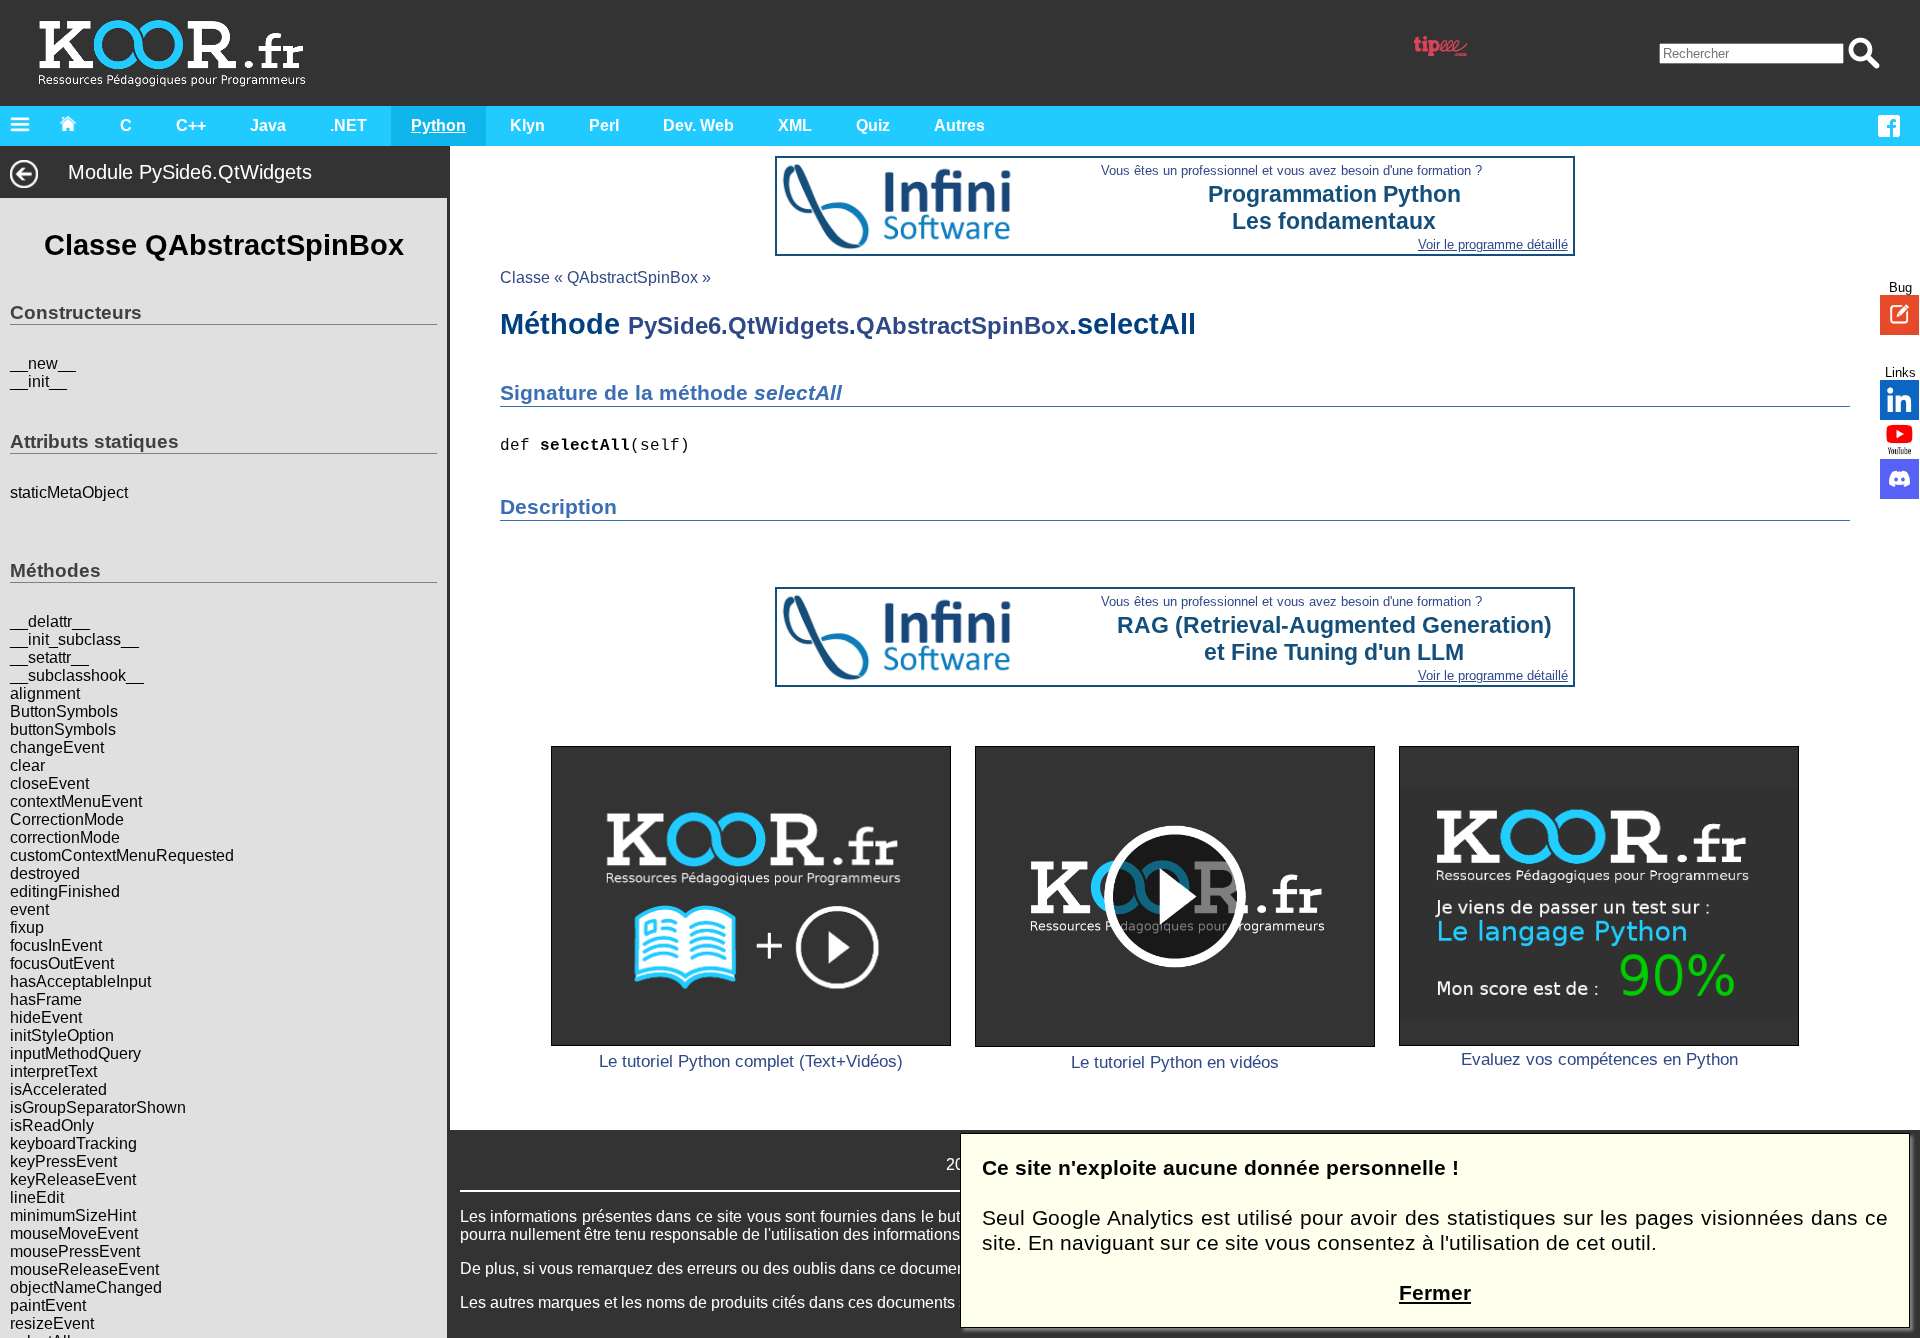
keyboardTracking (73, 1143)
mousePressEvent (75, 1251)
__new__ (43, 363)
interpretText (53, 1071)
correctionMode (65, 837)
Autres (959, 125)
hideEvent (46, 1017)
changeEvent (57, 747)
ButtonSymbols (64, 711)
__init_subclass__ (74, 639)
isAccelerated (58, 1089)
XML (795, 125)
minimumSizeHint (73, 1215)
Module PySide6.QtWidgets (190, 172)
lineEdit (37, 1197)
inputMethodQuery (75, 1053)
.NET (348, 125)
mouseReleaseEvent (84, 1269)
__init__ (38, 381)
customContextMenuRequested (122, 855)
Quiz (873, 125)
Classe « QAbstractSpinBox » (605, 277)
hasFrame (46, 999)
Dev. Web (698, 125)
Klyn (527, 125)
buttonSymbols (63, 729)
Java (268, 125)
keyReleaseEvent (73, 1179)
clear (27, 765)
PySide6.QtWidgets (738, 325)
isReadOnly (52, 1125)
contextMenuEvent (76, 801)
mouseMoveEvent (74, 1233)
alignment (45, 693)
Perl (604, 125)
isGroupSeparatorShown (98, 1107)
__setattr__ (49, 657)
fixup (27, 927)
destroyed (45, 873)
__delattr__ (50, 621)
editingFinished (65, 891)
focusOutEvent (62, 963)
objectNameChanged (86, 1287)
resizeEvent (52, 1323)
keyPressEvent (63, 1161)
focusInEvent (56, 945)
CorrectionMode (67, 819)
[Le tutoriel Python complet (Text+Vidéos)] (751, 896)
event (29, 909)
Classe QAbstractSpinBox (224, 244)
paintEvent (48, 1305)
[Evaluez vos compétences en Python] (1599, 896)
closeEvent (49, 783)
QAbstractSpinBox (962, 325)
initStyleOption (62, 1035)
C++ (191, 125)
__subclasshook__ (77, 675)
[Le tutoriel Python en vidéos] (1175, 896)
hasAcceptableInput (80, 981)
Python (438, 125)
